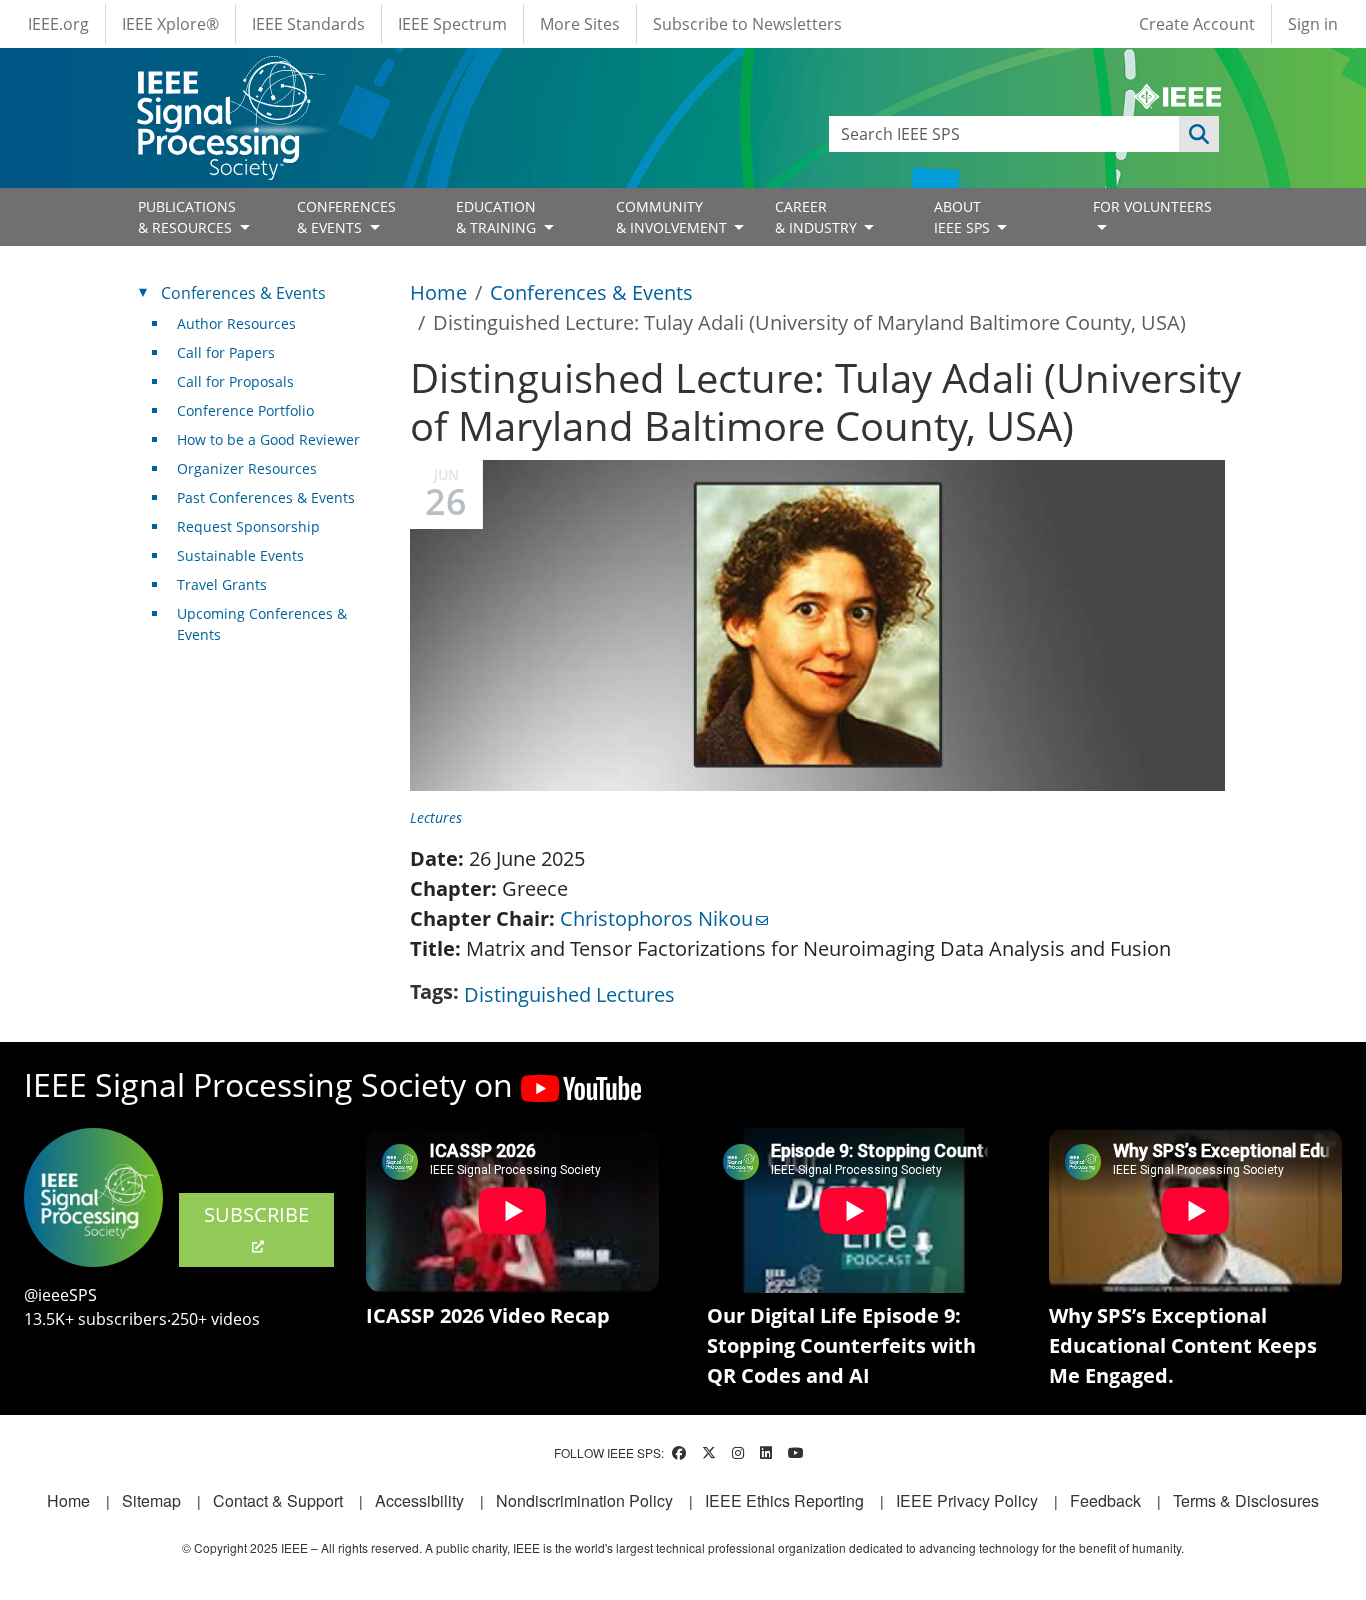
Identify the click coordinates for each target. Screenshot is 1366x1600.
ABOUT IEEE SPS (964, 217)
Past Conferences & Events (266, 497)
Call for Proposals (235, 381)
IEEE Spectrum (452, 24)
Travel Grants (222, 584)
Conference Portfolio (245, 410)
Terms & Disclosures (1246, 1500)
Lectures (436, 817)
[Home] (229, 74)
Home (438, 292)
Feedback (1105, 1500)
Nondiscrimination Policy (584, 1500)
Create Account (1197, 24)
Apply (1199, 134)
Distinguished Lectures (569, 994)
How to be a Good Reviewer (268, 439)
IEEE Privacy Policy (967, 1500)
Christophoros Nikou (656, 918)
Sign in (1313, 24)
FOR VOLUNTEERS (1152, 206)
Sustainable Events (240, 555)
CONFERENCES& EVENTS (346, 217)
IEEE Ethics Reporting (784, 1500)
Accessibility (419, 1500)
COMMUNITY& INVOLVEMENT (673, 217)
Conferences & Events (591, 292)
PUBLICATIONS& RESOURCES (187, 217)
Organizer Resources (247, 468)
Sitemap (151, 1500)
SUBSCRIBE (256, 1214)
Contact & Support (278, 1500)
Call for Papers (226, 352)
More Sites (580, 24)
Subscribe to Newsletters (747, 24)
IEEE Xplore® (170, 24)
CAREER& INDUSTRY (818, 217)
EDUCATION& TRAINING (498, 217)
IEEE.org (58, 24)
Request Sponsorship (248, 526)
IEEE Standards (308, 24)
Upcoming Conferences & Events (262, 624)
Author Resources (236, 323)
